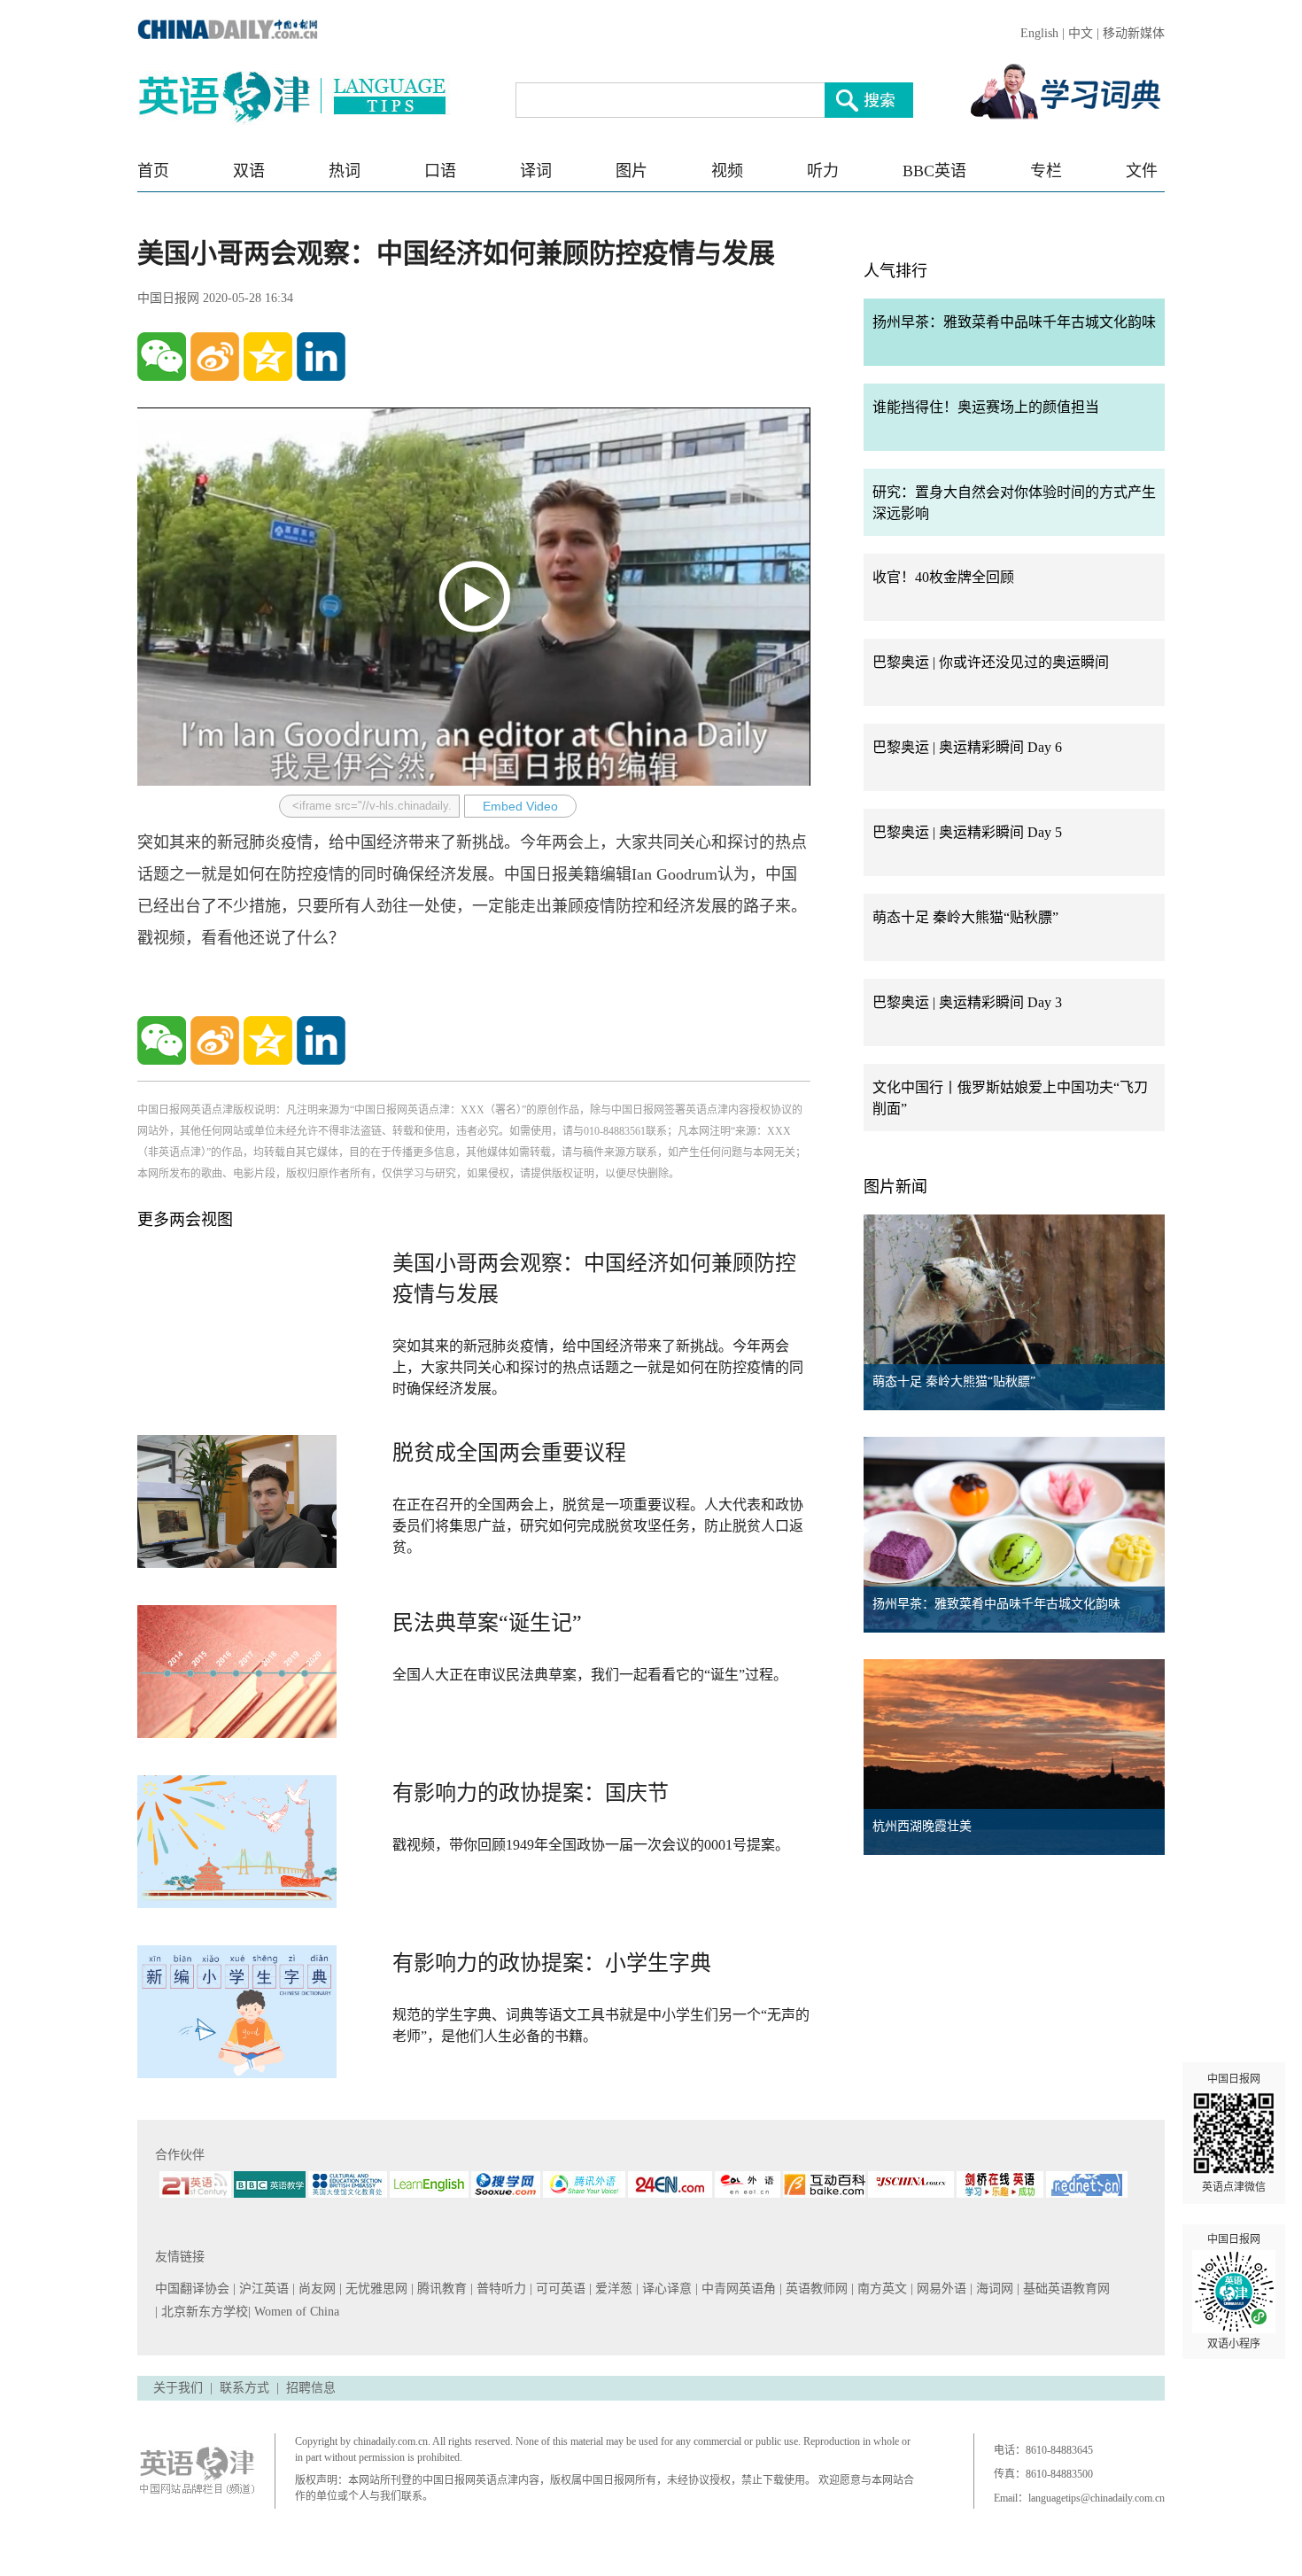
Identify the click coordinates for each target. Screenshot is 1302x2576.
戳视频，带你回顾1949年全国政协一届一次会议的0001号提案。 (591, 1845)
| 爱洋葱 (612, 2289)
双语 (249, 171)
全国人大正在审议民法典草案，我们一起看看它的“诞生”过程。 (590, 1675)
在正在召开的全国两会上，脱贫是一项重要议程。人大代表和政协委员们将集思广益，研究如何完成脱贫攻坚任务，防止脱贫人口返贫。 (598, 1526)
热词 (345, 171)
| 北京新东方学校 (201, 2312)
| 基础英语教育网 (1065, 2289)
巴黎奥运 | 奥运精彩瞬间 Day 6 (967, 747)
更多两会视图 (185, 1220)
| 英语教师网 (815, 2289)
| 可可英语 (559, 2289)
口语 (440, 171)
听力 (823, 171)
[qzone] (268, 357)
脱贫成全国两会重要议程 (509, 1453)
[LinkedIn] (321, 357)
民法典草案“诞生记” (487, 1623)
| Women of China (294, 2312)
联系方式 (244, 2388)
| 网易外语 (940, 2289)
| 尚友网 (316, 2289)
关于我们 (178, 2388)
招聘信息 (311, 2388)
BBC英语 (934, 171)
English (1039, 33)
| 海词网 (993, 2289)
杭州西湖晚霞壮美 (922, 1826)
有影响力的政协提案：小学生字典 (552, 1963)
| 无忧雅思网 (375, 2289)
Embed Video (520, 806)
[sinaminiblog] (215, 357)
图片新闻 (895, 1187)
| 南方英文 (881, 2289)
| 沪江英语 (263, 2289)
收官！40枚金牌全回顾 (943, 577)
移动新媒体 (1134, 33)
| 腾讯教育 (441, 2289)
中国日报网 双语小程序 (1234, 2292)
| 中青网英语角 (737, 2289)
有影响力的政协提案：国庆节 (531, 1793)
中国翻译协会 (194, 2289)
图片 (632, 171)
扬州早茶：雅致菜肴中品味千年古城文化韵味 (1014, 322)
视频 (727, 171)
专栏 (1046, 171)
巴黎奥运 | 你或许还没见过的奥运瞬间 (991, 662)
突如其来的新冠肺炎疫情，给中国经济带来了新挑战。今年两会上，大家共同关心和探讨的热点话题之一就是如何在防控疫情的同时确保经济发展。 (598, 1367)
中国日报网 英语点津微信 (1234, 2133)
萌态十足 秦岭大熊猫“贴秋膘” (965, 917)
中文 (1081, 33)
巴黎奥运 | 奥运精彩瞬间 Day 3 (967, 1002)
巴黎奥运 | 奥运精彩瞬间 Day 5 (967, 832)
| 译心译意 (666, 2289)
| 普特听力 (500, 2289)
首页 (153, 171)
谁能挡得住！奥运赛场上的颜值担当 (986, 407)
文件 (1142, 171)
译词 (536, 171)
